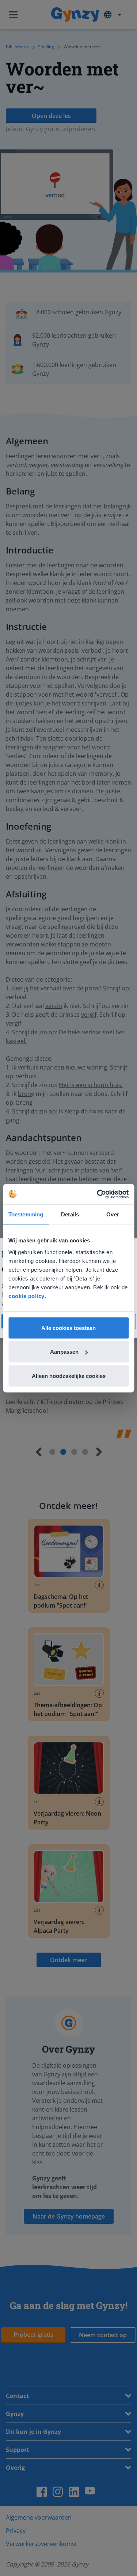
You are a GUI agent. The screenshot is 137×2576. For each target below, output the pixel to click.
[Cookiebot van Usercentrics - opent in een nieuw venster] (98, 1194)
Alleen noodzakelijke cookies (69, 1376)
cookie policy (26, 1296)
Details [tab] (70, 1214)
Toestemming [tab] (26, 1214)
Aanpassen (64, 1352)
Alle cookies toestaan (68, 1328)
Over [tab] (113, 1214)
